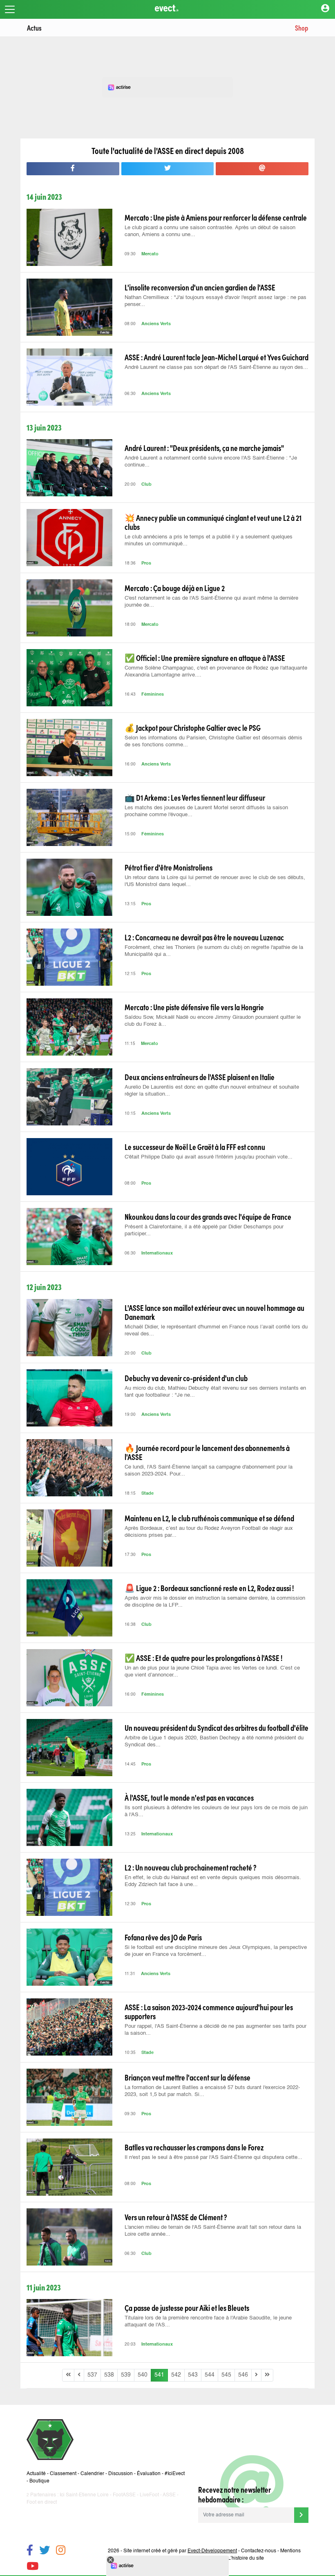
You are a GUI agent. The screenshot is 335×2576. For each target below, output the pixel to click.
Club (146, 485)
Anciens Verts (156, 324)
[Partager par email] (262, 169)
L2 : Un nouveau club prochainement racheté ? (191, 1867)
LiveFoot (149, 2495)
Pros (146, 564)
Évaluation (149, 2474)
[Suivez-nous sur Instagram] (61, 2551)
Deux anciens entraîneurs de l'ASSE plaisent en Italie (200, 1077)
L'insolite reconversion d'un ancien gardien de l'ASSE (200, 287)
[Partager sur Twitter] (168, 169)
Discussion (121, 2474)
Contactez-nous (259, 2551)
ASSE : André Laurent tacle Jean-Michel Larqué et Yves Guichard (217, 357)
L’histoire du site (246, 2558)
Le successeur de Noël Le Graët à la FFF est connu (195, 1147)
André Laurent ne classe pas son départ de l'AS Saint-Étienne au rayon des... (216, 367)
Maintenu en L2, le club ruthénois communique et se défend (209, 1518)
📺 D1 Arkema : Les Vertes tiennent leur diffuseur (195, 797)
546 (243, 2375)
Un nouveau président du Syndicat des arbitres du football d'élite (217, 1728)
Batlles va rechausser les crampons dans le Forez (194, 2147)
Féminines (153, 695)
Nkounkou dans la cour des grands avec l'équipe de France (208, 1217)
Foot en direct (42, 2502)
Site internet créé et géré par (180, 2551)
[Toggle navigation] (10, 9)
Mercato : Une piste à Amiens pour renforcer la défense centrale (216, 217)
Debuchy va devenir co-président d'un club (186, 1378)
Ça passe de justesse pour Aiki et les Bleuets (187, 2308)
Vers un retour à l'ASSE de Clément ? (176, 2217)
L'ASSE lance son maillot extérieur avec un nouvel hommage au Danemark (214, 1312)
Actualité (36, 2474)
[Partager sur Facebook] (73, 169)
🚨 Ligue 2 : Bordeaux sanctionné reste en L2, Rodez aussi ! (209, 1588)
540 (143, 2375)
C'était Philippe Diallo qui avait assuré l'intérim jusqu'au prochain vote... (209, 1157)
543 (193, 2375)
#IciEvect (175, 2474)
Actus (34, 28)
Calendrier (92, 2474)
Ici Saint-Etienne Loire (84, 2495)
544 (210, 2375)
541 (159, 2375)
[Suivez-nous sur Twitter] (45, 2551)
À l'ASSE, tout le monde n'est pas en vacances (189, 1797)
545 (226, 2375)
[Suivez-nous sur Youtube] (32, 2567)
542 (176, 2375)
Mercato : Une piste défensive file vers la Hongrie (194, 1007)
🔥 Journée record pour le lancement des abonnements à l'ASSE (207, 1452)
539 (126, 2375)
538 (109, 2375)
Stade (147, 1494)
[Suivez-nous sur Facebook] (30, 2551)
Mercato (150, 254)
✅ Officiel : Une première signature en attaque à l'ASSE (205, 658)
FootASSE (124, 2495)
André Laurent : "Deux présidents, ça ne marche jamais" (204, 448)
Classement (63, 2474)
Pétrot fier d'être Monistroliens (169, 867)
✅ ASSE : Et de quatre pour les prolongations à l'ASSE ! (203, 1658)
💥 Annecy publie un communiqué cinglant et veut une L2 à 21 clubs (213, 522)
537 (92, 2375)
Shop (301, 28)
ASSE (169, 2495)
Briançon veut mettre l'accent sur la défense (188, 2077)
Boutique (39, 2481)
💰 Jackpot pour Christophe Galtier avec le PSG (193, 728)
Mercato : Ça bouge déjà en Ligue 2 (175, 588)
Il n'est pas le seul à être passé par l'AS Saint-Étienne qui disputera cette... (213, 2157)
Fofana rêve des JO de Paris (163, 1937)
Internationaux (157, 1253)
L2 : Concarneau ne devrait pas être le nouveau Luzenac (204, 937)
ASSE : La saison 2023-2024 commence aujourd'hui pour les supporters (209, 2011)
